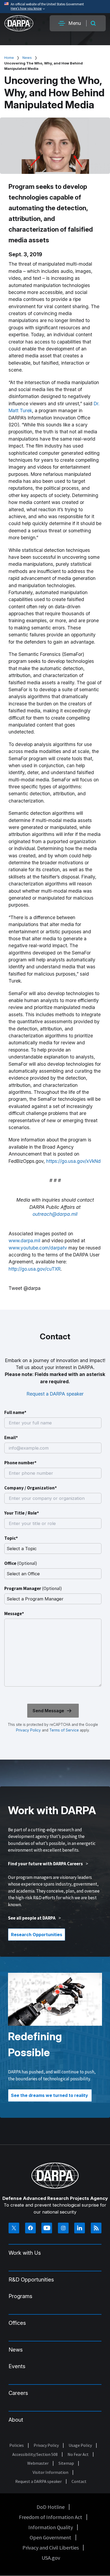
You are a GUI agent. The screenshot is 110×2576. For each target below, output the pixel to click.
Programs (20, 2296)
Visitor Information (50, 2472)
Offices (17, 2323)
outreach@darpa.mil (55, 1214)
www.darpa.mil (24, 1241)
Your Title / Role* (22, 1513)
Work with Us (25, 2253)
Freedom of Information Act (51, 2517)
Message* (14, 1614)
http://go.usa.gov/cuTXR (35, 1269)
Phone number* (20, 1463)
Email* (11, 1438)
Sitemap (66, 2463)
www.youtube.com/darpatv (38, 1248)
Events (17, 2366)
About (16, 2420)
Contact (79, 2481)
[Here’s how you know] (55, 7)
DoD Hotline (51, 2507)
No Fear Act (78, 2454)
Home (9, 58)
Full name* (15, 1412)
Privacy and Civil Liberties (51, 2548)
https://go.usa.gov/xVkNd (73, 1161)
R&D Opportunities (31, 2280)
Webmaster (38, 2463)
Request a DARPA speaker (55, 1394)
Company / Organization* (31, 1488)
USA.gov (51, 2558)
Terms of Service (64, 1730)
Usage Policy (80, 2445)
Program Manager (33, 1588)
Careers (18, 2393)
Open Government (50, 2537)
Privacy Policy (28, 1730)
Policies (17, 2445)
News (27, 58)
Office (21, 1563)
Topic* (11, 1538)
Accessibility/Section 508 (35, 2454)
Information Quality (51, 2527)
